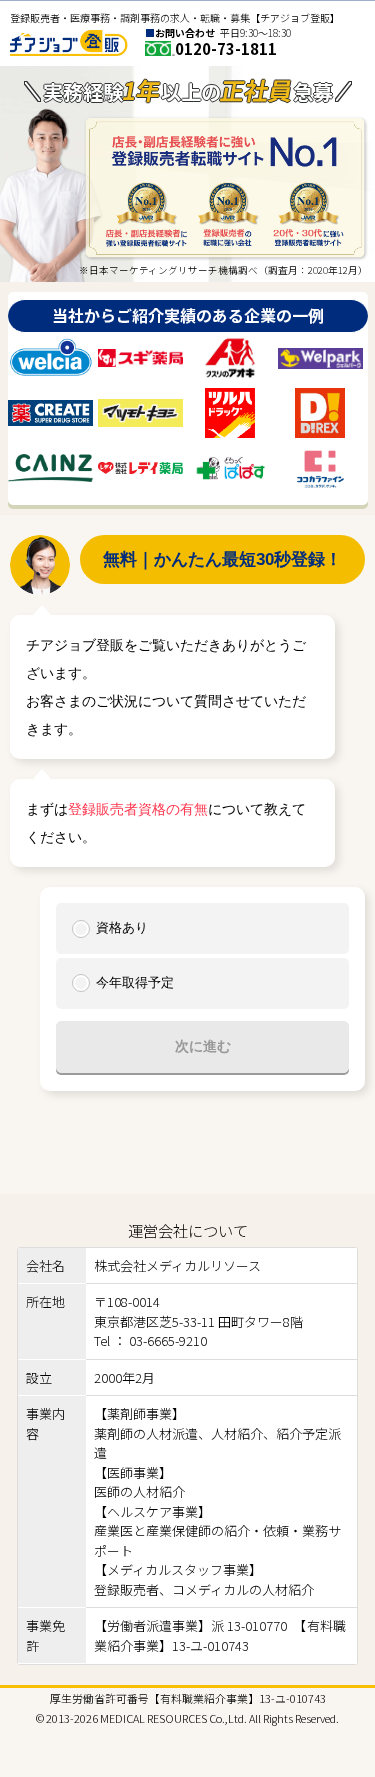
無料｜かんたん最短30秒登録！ (222, 559)
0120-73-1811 (226, 48)
